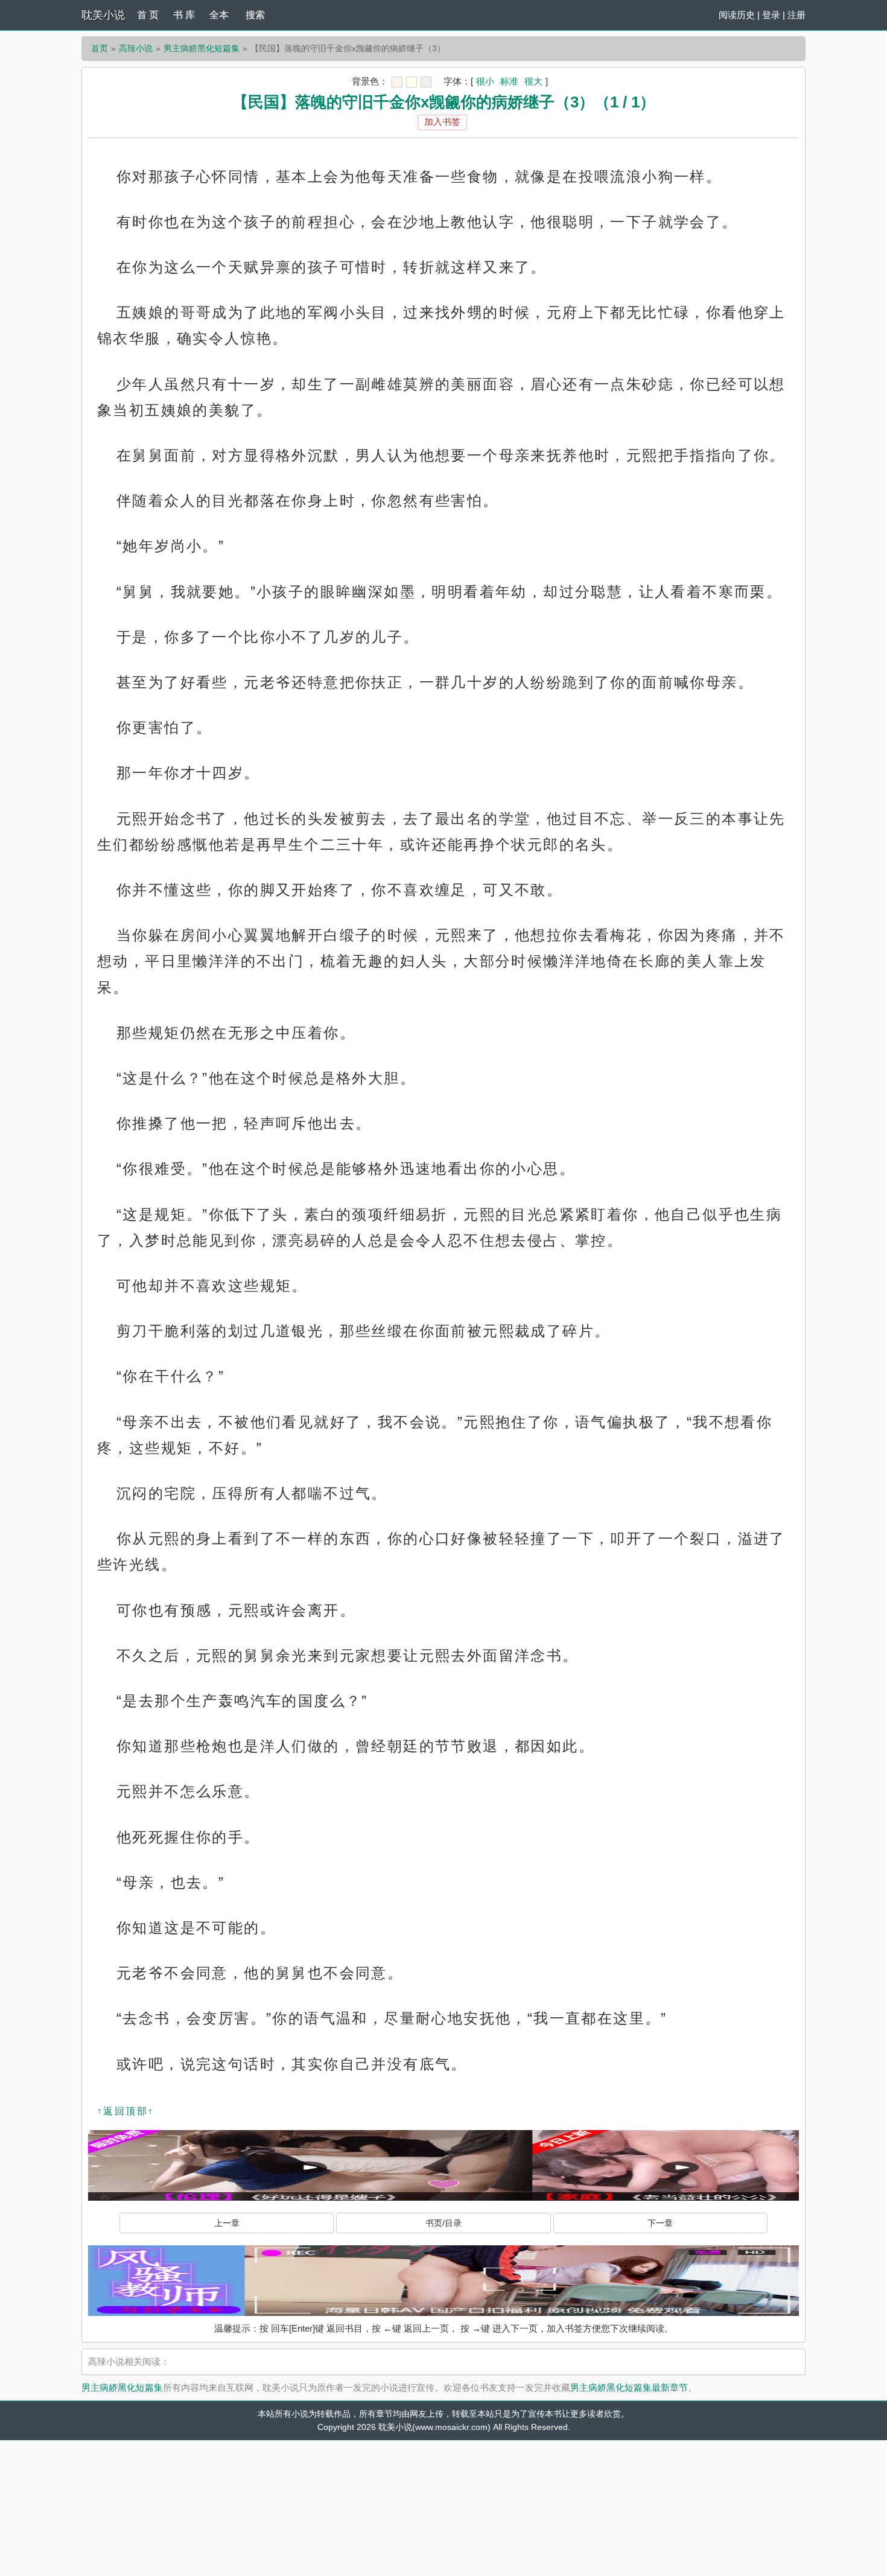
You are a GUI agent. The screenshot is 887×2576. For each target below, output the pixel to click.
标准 (509, 81)
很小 (485, 81)
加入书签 (442, 122)
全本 (219, 15)
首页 (100, 48)
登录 (771, 15)
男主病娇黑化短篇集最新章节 (629, 2387)
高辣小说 (136, 48)
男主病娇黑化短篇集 (202, 48)
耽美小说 (103, 15)
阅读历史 (737, 15)
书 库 (184, 15)
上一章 (227, 2223)
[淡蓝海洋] (397, 82)
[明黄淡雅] (412, 82)
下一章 (660, 2223)
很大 (533, 81)
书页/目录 (443, 2223)
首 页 (148, 15)
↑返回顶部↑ (126, 2111)
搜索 (255, 15)
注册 (796, 15)
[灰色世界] (426, 82)
